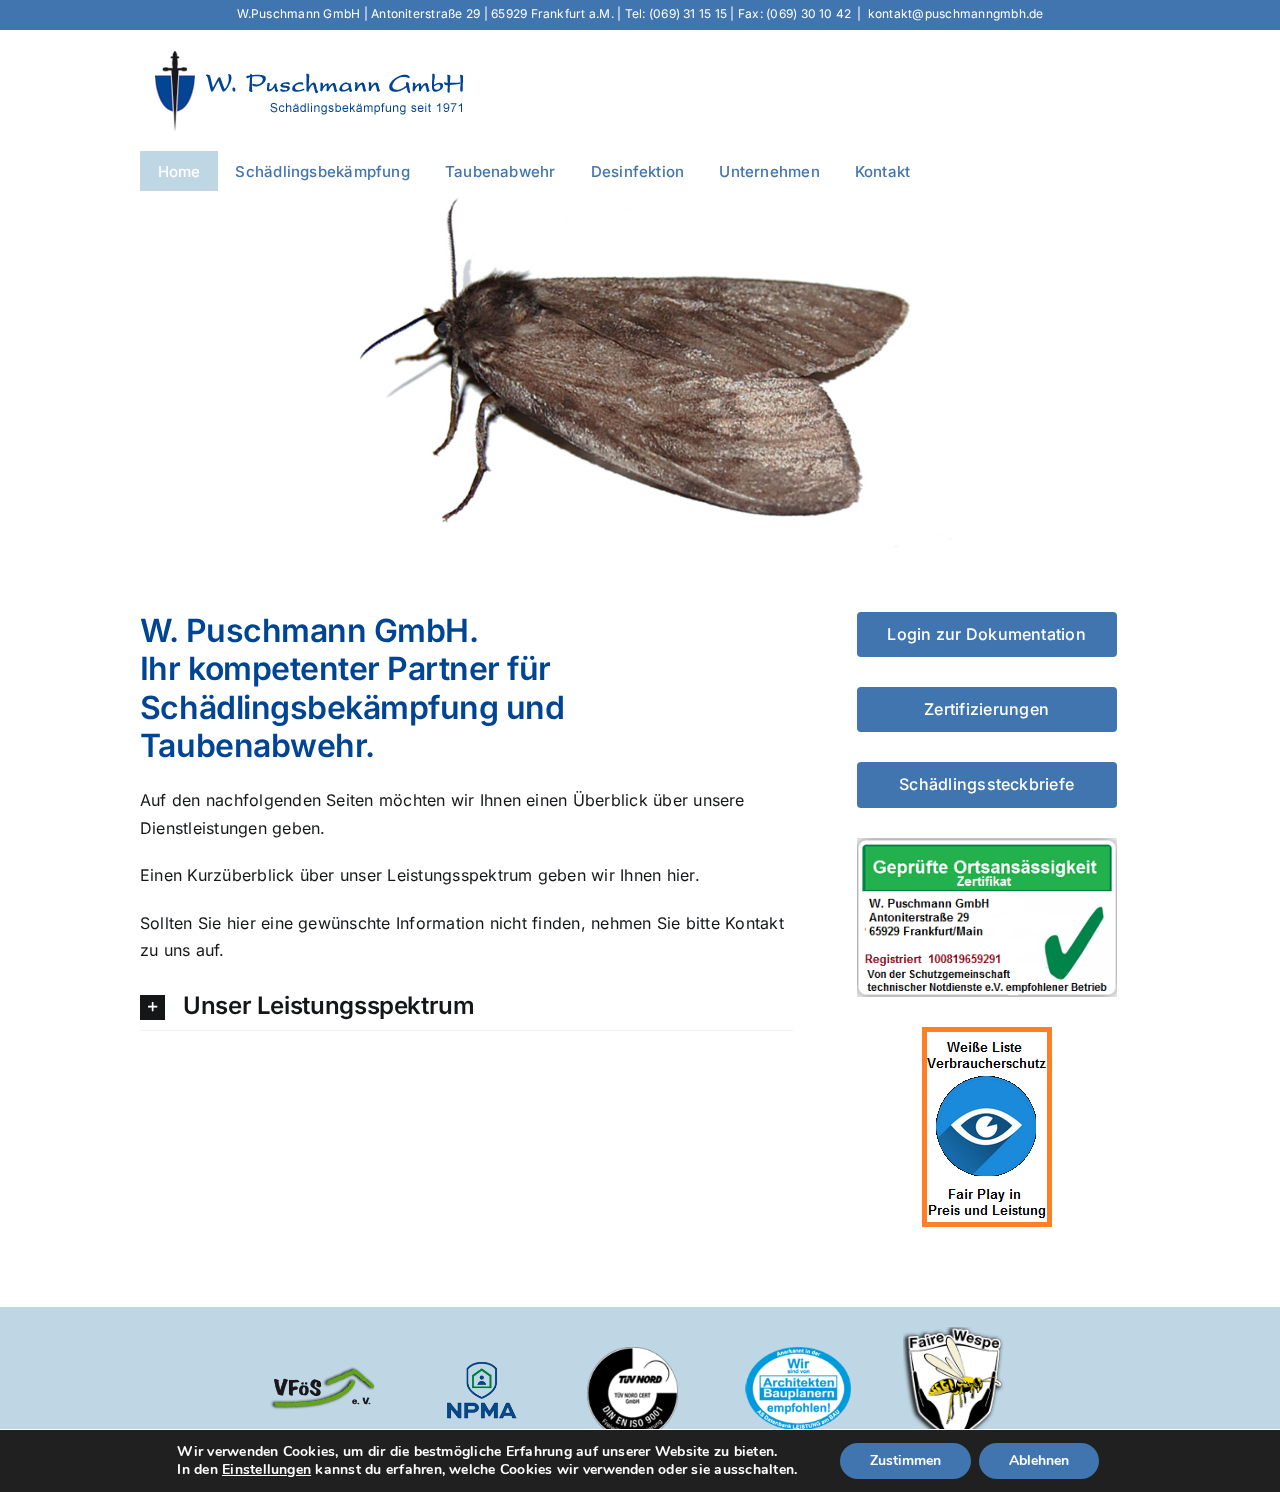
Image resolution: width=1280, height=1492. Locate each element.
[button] (466, 1007)
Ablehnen (1039, 1460)
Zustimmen (905, 1460)
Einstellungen (266, 1470)
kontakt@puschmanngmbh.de (956, 13)
